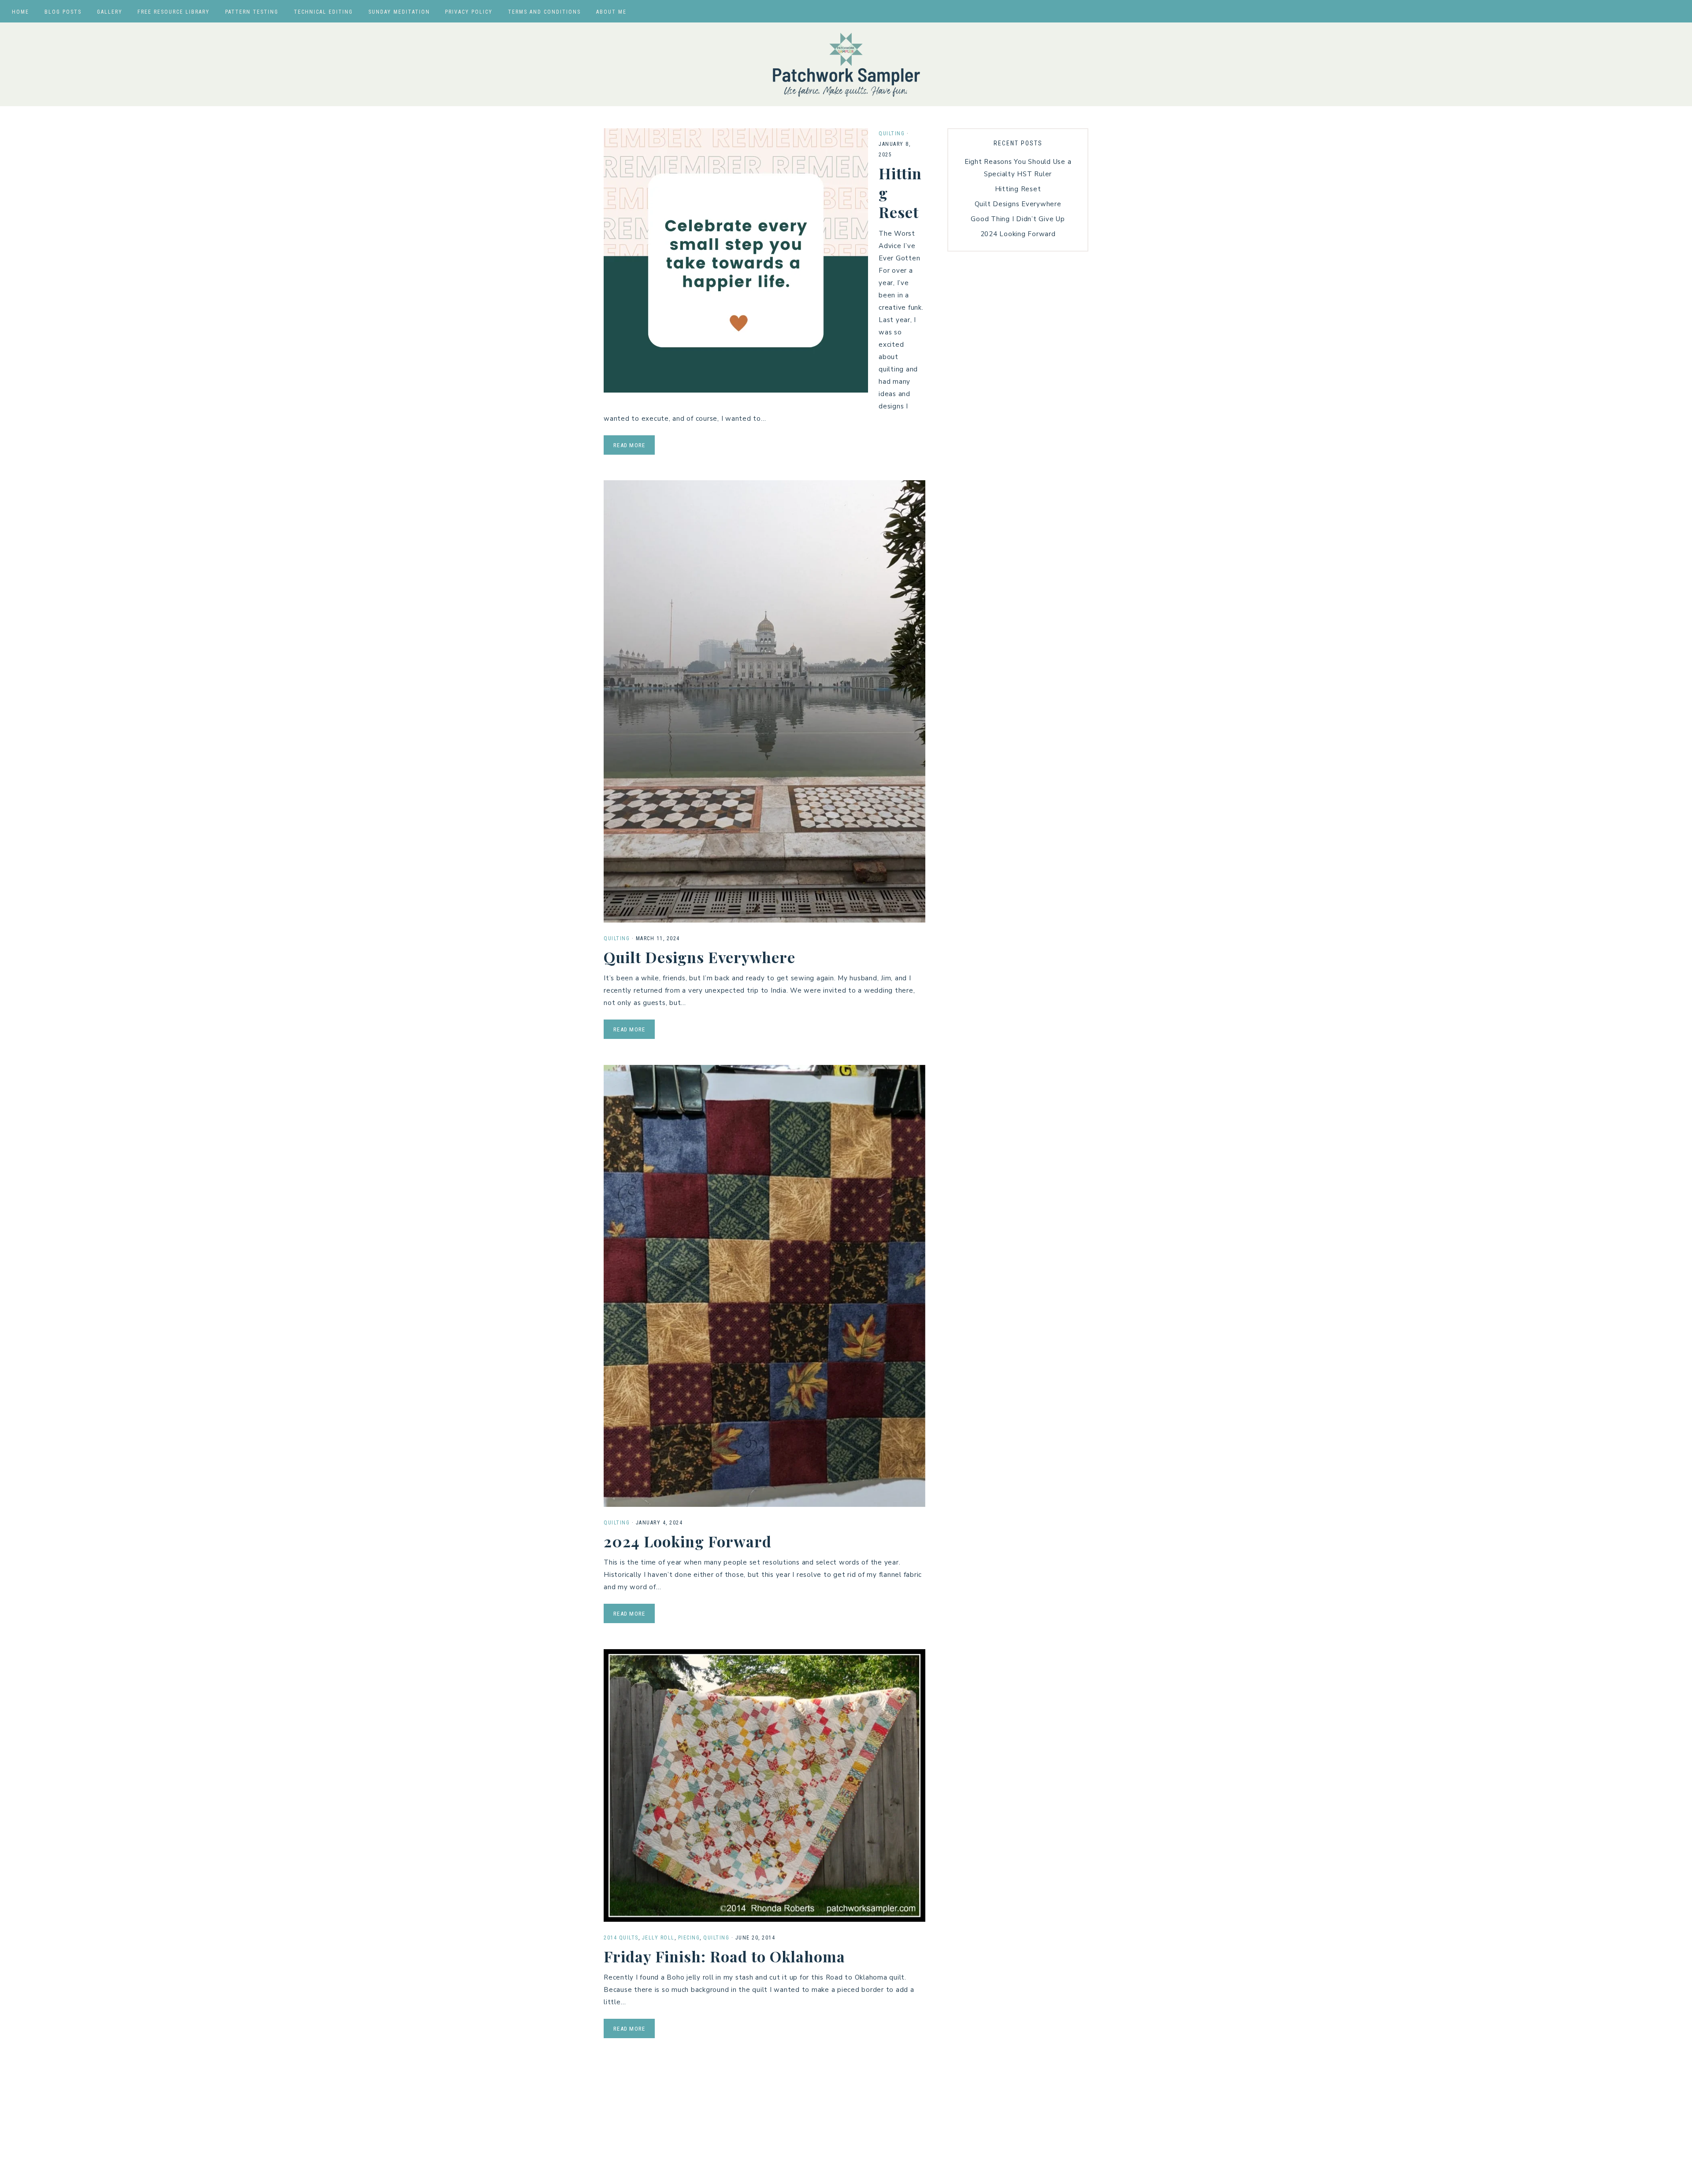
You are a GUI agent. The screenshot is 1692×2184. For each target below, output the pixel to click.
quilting (892, 133)
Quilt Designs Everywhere (699, 957)
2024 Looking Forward (688, 1541)
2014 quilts (621, 1938)
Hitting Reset (1018, 189)
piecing (689, 1938)
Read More (629, 445)
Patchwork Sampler (846, 64)
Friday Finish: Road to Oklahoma (724, 1956)
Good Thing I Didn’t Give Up (1018, 219)
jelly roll (658, 1938)
